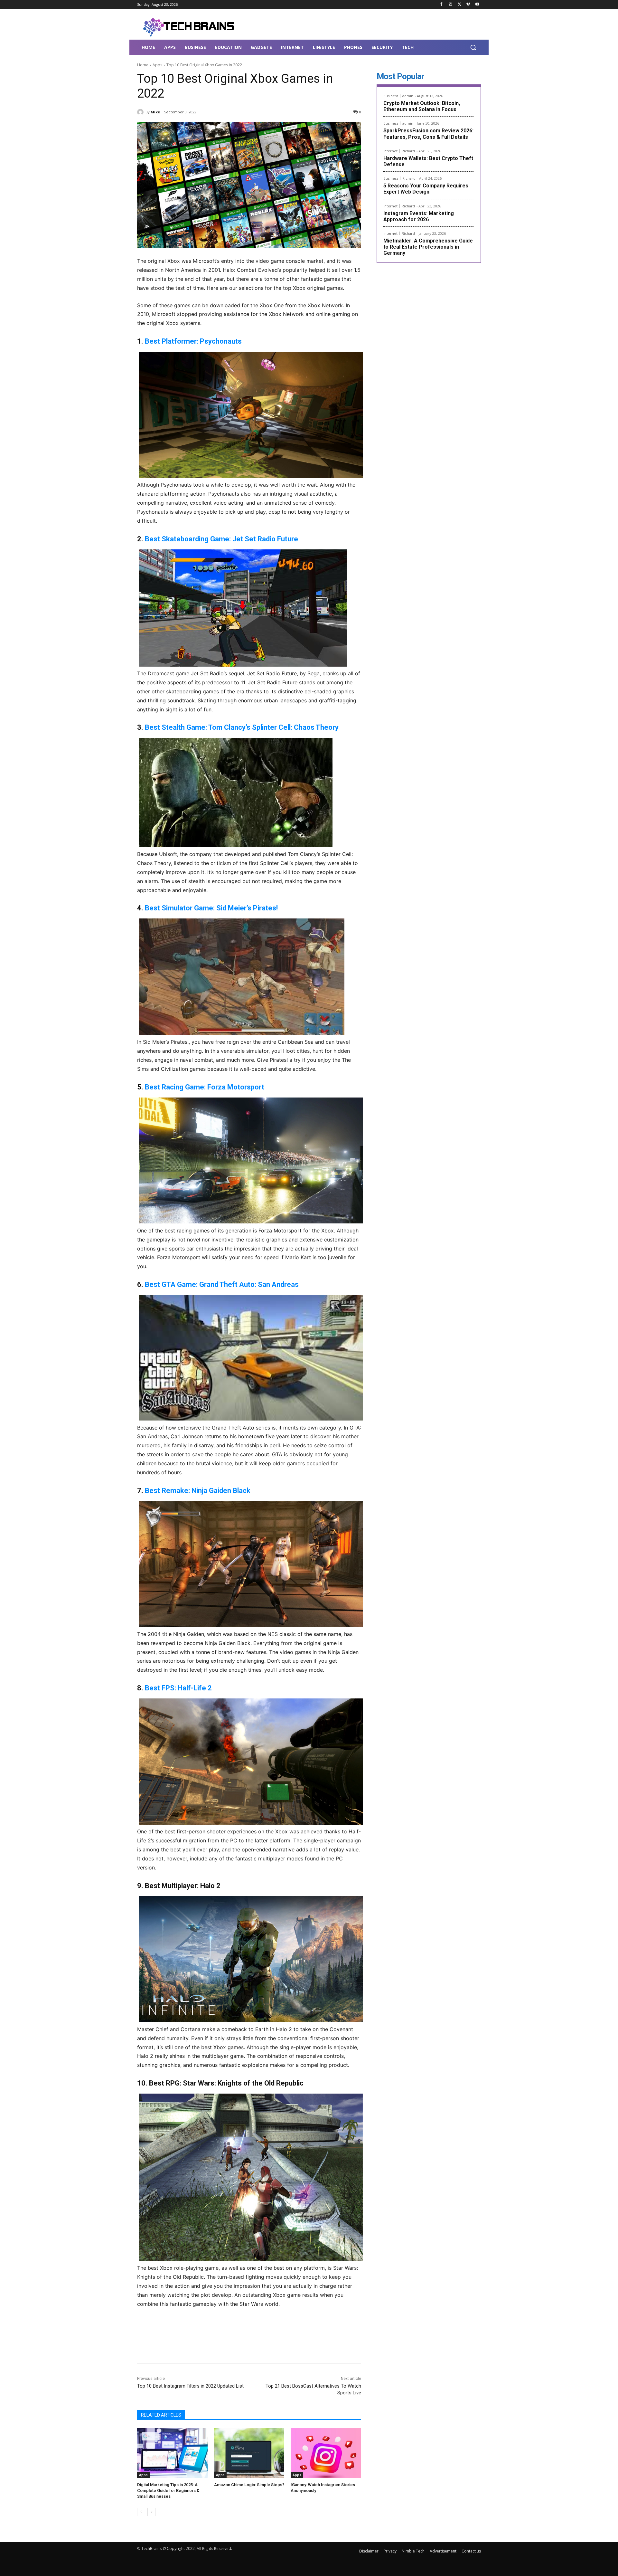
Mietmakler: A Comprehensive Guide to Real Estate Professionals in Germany (428, 247)
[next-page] (151, 2512)
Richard (408, 151)
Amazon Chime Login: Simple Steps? (249, 2485)
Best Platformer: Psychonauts (193, 341)
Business (391, 96)
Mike (155, 112)
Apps (157, 65)
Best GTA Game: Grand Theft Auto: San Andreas (222, 1284)
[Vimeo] (468, 5)
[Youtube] (477, 5)
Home (143, 65)
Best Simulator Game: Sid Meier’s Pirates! (211, 908)
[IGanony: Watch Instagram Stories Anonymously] (326, 2453)
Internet (390, 151)
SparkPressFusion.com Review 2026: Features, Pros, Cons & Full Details (428, 134)
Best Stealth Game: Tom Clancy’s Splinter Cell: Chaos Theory (242, 727)
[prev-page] (141, 2512)
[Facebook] (441, 5)
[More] (243, 2347)
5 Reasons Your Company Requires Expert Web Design (426, 189)
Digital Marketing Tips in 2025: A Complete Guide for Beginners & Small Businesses (168, 2490)
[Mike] (141, 112)
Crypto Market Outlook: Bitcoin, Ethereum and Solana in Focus (422, 106)
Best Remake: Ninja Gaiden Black (198, 1491)
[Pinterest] (213, 2347)
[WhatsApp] (228, 2347)
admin (408, 96)
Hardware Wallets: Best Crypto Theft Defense (428, 161)
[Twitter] (459, 5)
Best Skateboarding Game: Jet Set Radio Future (221, 539)
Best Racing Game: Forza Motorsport (205, 1087)
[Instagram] (450, 5)
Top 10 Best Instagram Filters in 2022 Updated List (190, 2386)
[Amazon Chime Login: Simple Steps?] (249, 2453)
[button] (473, 47)
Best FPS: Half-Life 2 (178, 1688)
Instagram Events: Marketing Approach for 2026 (419, 216)
